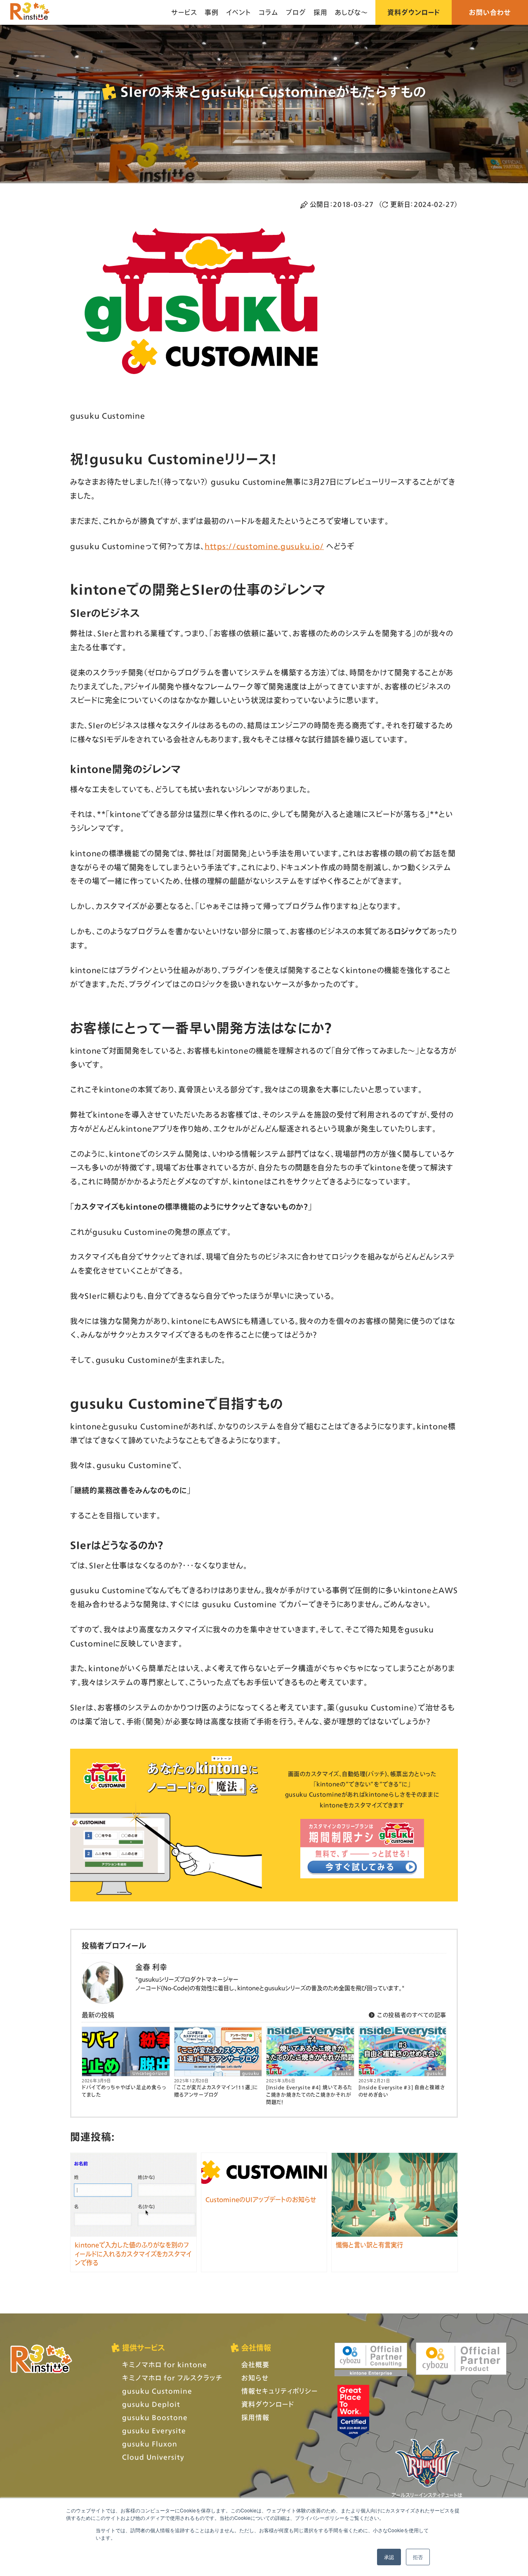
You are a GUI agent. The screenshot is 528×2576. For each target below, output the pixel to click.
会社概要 (255, 2364)
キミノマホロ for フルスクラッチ (172, 2378)
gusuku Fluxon (150, 2444)
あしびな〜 (351, 12)
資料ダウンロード (414, 12)
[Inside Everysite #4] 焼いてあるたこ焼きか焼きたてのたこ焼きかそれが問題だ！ (309, 2095)
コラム (269, 12)
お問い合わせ (490, 12)
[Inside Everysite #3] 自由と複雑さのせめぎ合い (402, 2091)
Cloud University (153, 2457)
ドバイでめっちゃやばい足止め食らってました (124, 2091)
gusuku (251, 2073)
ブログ (296, 12)
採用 (321, 12)
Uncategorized (150, 2073)
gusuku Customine (157, 2391)
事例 (212, 12)
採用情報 (255, 2417)
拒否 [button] (418, 2557)
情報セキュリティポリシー (279, 2391)
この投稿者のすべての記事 (411, 2015)
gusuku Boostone (155, 2417)
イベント (239, 12)
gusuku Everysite (154, 2430)
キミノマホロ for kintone (165, 2364)
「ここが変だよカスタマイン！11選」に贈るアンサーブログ (216, 2091)
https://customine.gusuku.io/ (264, 546)
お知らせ (255, 2378)
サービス (184, 12)
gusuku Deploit (151, 2404)
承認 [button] (389, 2557)
